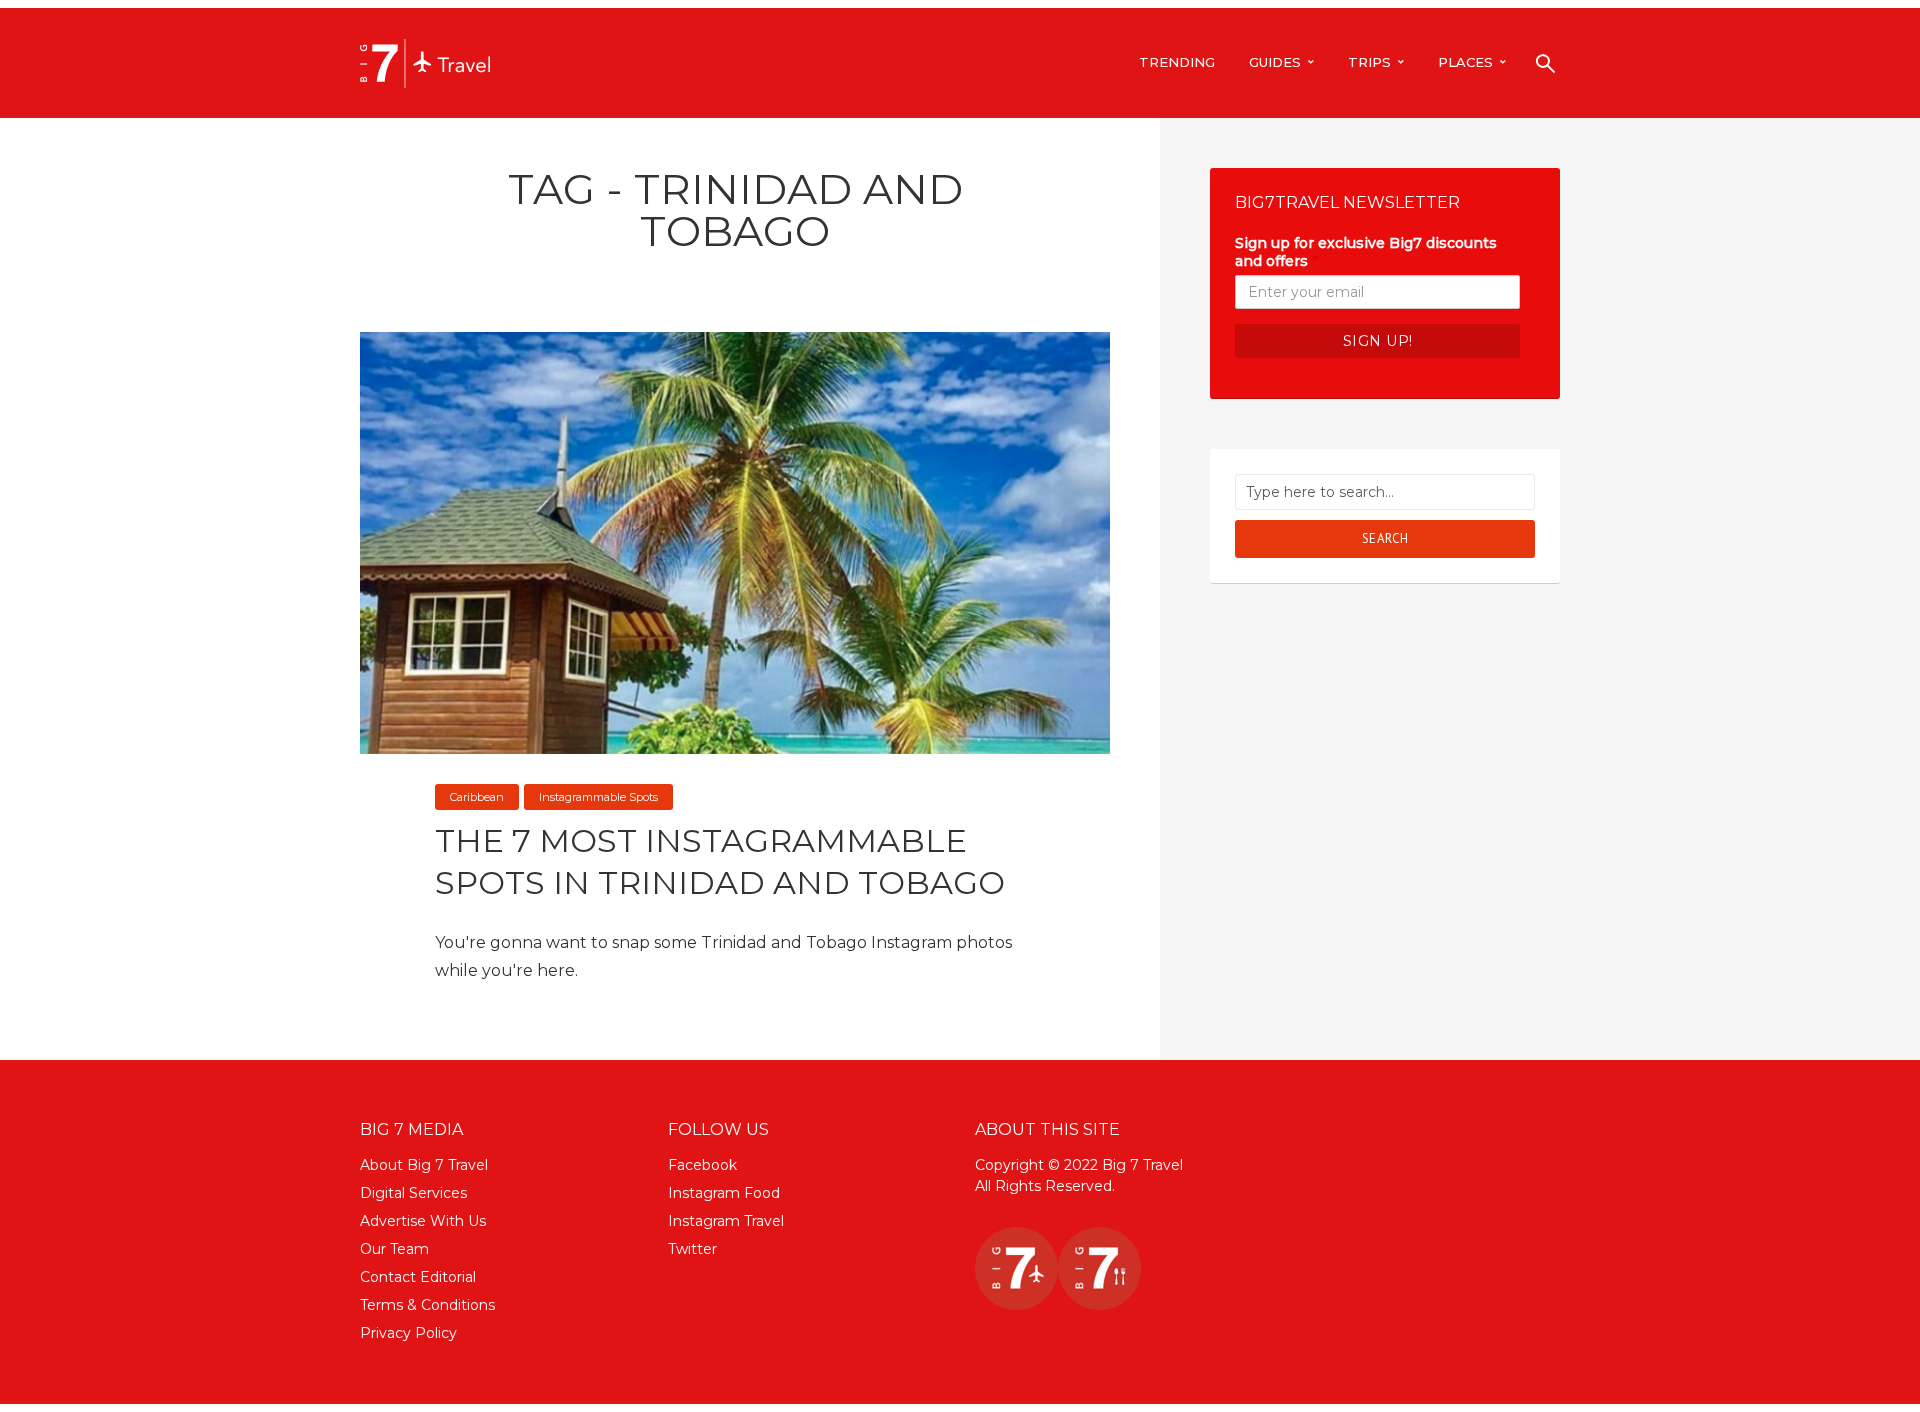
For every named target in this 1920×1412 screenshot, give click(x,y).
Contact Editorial (418, 1277)
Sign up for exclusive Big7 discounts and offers (1366, 252)
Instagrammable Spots (598, 797)
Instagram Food (724, 1193)
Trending (1177, 62)
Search (1385, 538)
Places (1465, 62)
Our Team (394, 1249)
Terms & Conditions (427, 1305)
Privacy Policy (408, 1333)
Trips (1369, 62)
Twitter (692, 1249)
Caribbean (477, 797)
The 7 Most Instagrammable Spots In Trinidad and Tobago (720, 861)
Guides (1275, 62)
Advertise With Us (423, 1221)
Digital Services (413, 1193)
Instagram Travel (726, 1221)
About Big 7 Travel (424, 1165)
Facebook (702, 1165)
